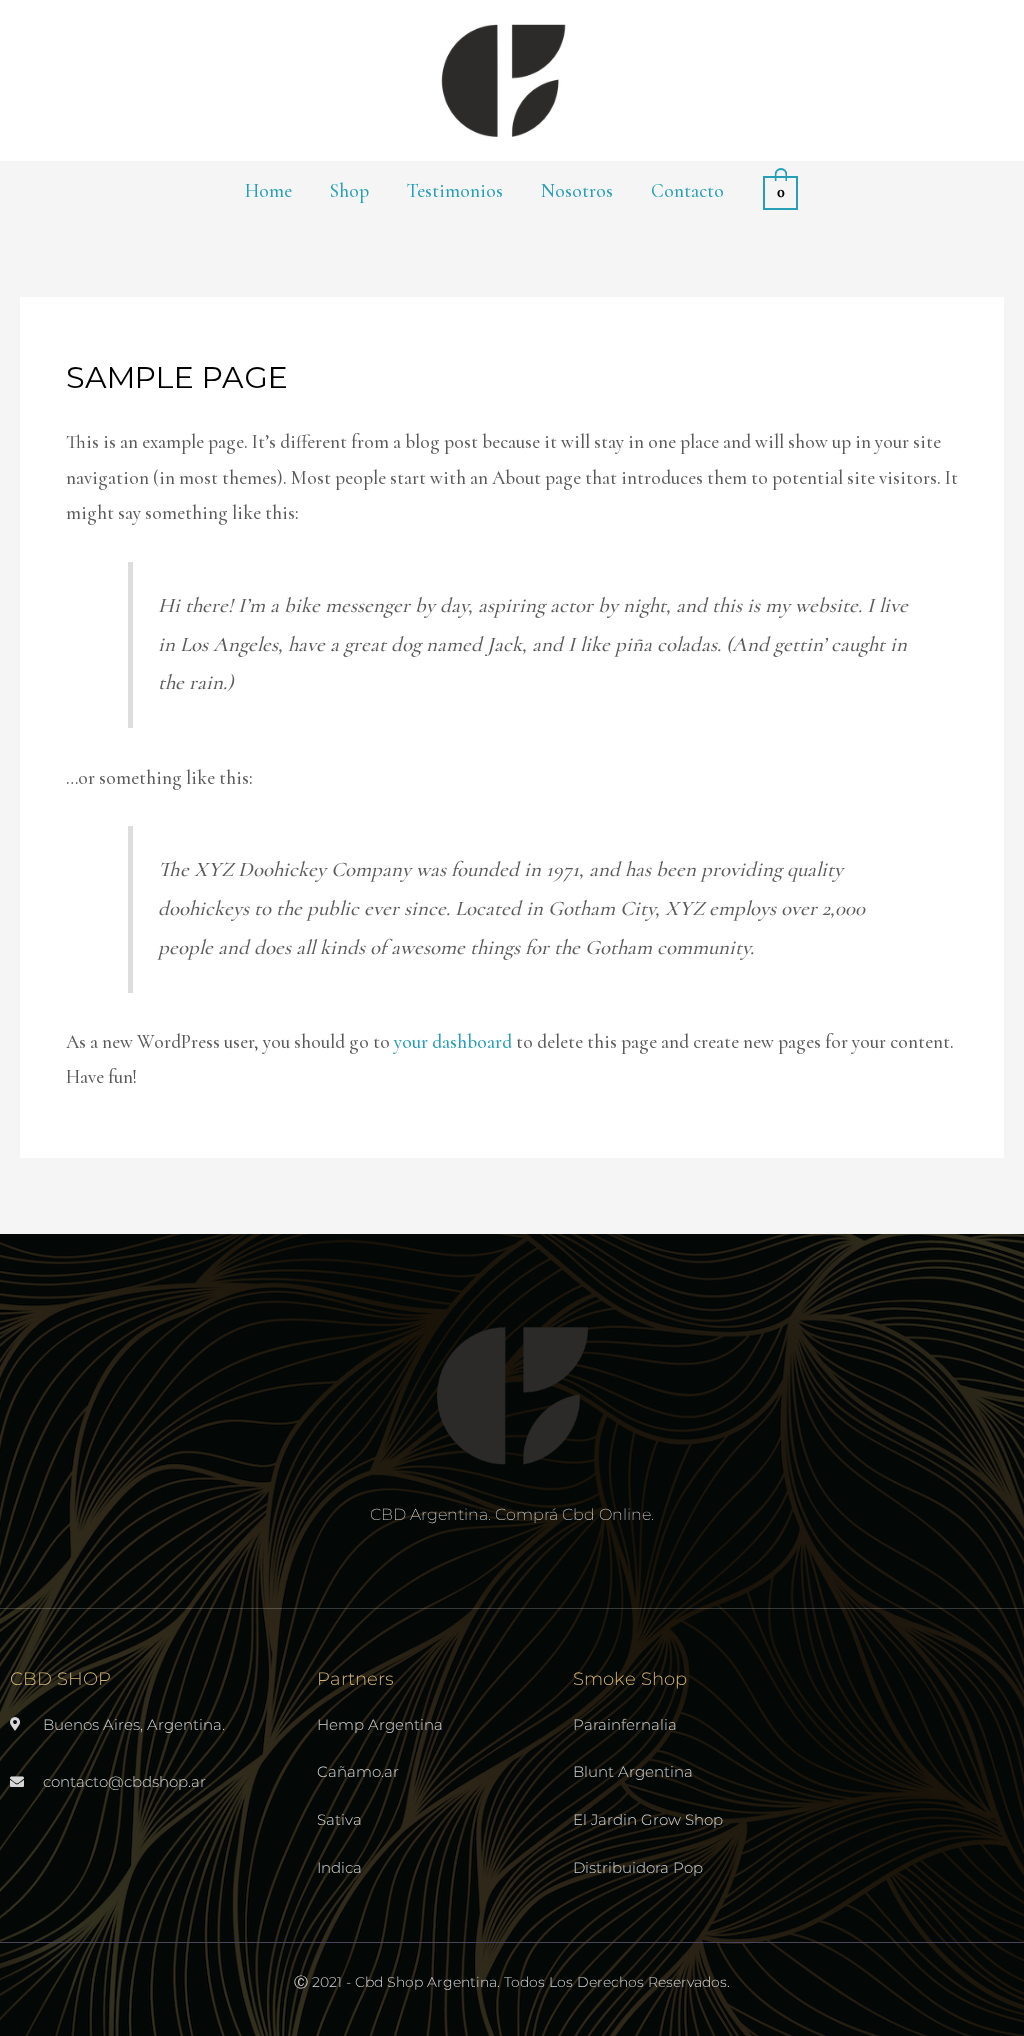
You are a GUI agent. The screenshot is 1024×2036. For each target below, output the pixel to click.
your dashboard (453, 1041)
